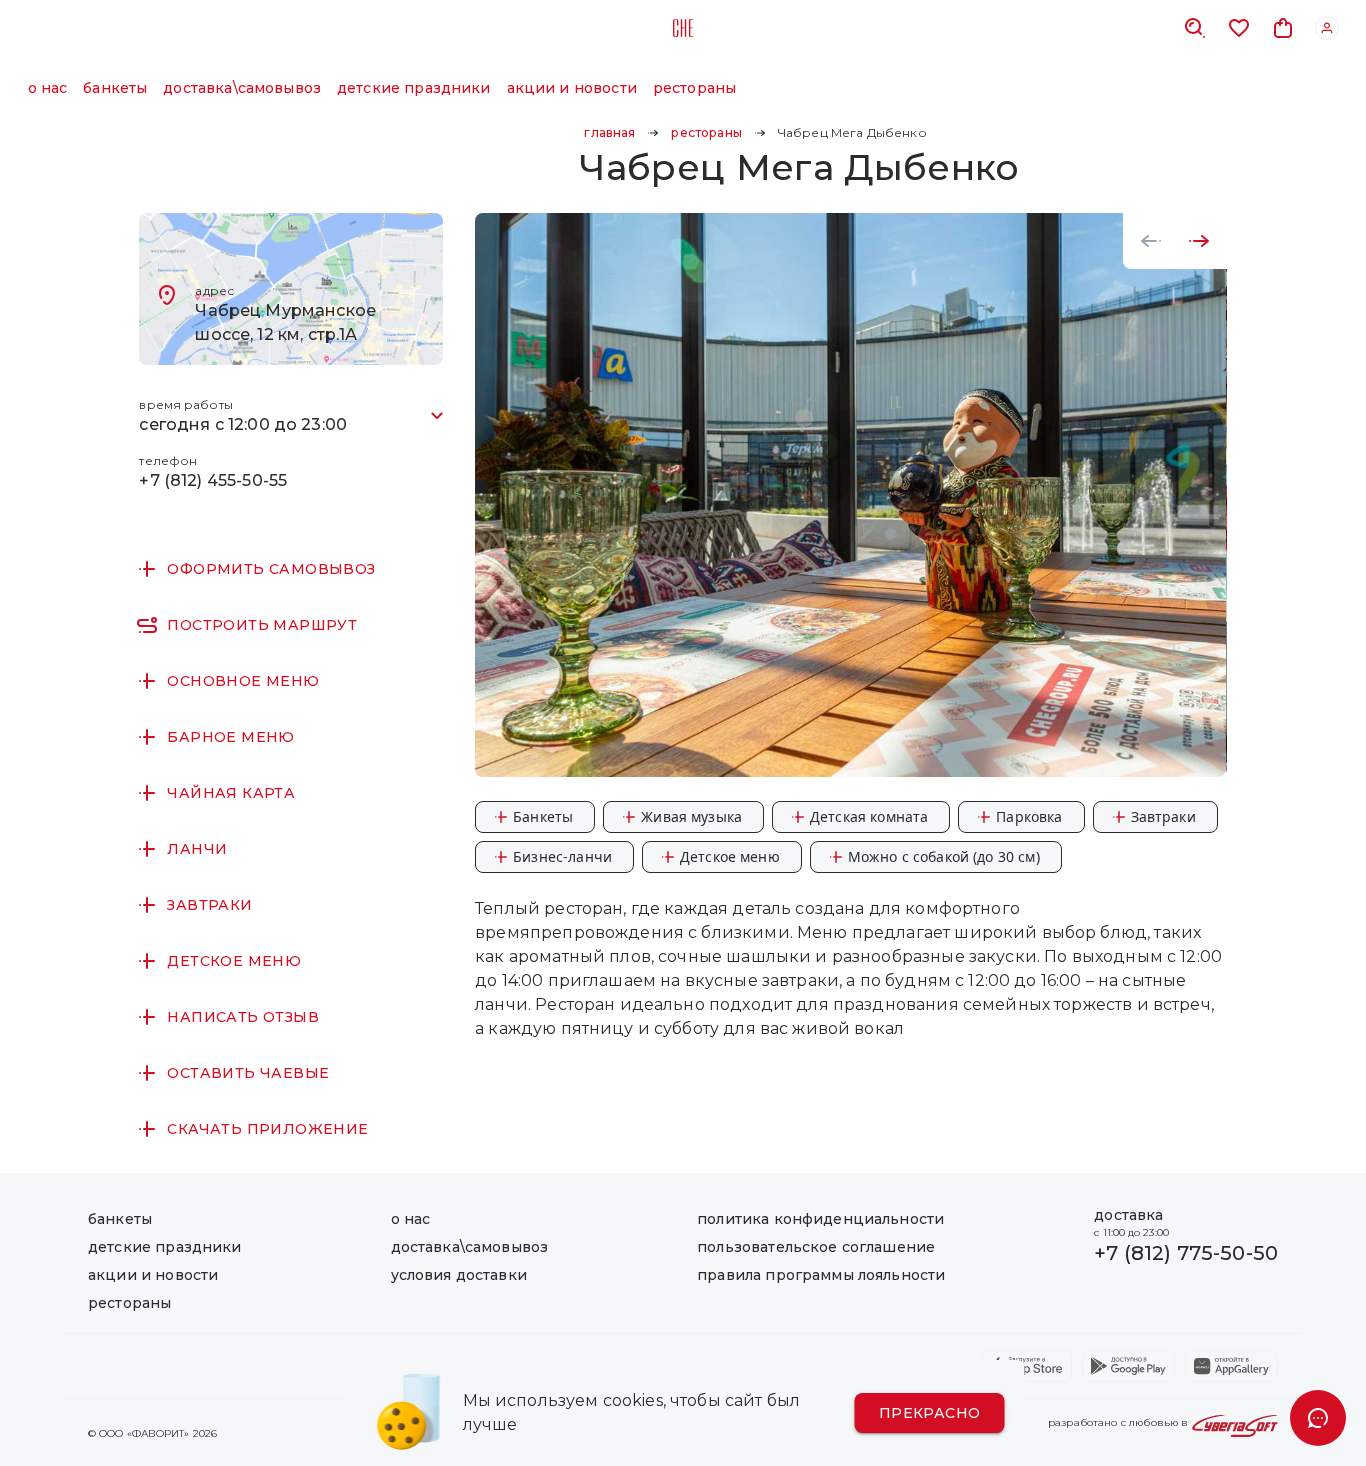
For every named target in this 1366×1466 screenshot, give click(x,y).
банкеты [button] (115, 88)
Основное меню (243, 681)
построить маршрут (262, 625)
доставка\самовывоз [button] (242, 88)
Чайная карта (231, 793)
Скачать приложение (267, 1129)
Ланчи (197, 849)
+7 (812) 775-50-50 (1186, 1253)
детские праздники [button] (414, 88)
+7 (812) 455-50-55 (213, 480)
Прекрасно (930, 1413)
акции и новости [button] (572, 88)
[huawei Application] (1231, 1366)
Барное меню (230, 737)
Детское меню (234, 961)
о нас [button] (48, 88)
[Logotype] (683, 28)
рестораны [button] (694, 88)
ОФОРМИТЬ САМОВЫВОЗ (271, 569)
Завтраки (209, 905)
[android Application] (1128, 1366)
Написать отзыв (243, 1017)
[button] (609, 133)
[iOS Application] (1026, 1366)
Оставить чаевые (248, 1073)
